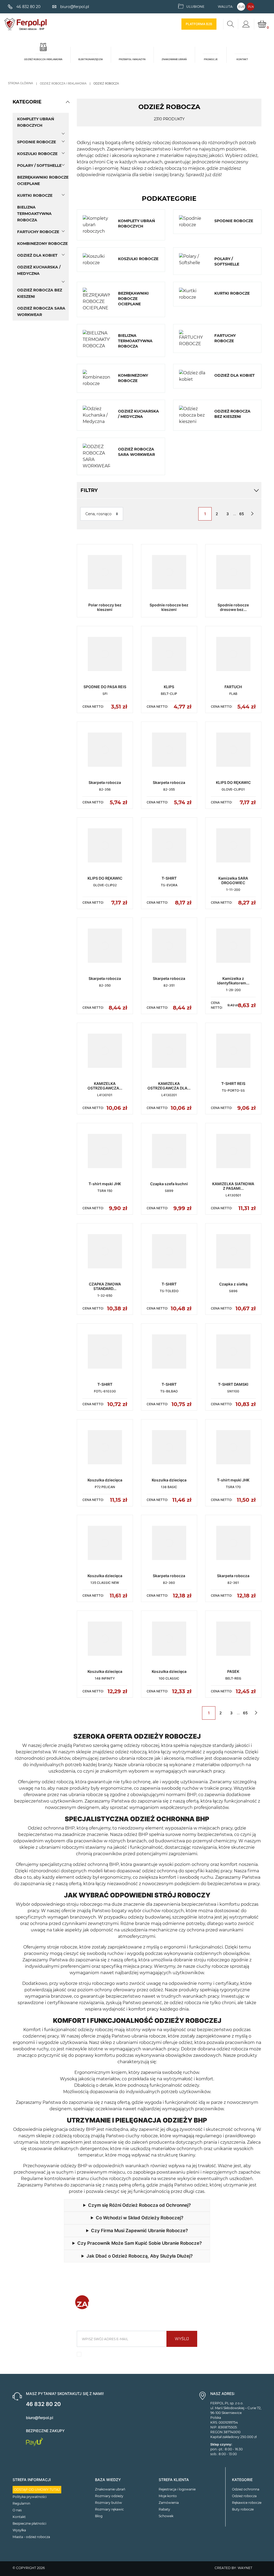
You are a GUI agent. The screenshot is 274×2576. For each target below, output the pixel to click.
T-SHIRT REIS (233, 1083)
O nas (17, 2510)
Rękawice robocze (247, 2503)
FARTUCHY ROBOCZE (38, 232)
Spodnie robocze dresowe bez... (233, 607)
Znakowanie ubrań (110, 2489)
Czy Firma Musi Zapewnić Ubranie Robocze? (139, 2231)
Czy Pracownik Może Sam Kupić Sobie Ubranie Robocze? (139, 2243)
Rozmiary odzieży (109, 2496)
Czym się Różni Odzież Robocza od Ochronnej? (139, 2205)
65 (242, 514)
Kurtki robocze (35, 195)
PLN (251, 7)
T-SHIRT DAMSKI (233, 1384)
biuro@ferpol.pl (39, 2418)
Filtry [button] (89, 490)
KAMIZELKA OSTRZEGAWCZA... (105, 1086)
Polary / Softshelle (39, 165)
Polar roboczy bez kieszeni (105, 607)
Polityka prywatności (30, 2497)
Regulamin (21, 2503)
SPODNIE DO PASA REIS (105, 687)
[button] (68, 102)
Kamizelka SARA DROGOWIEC (233, 880)
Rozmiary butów (109, 2503)
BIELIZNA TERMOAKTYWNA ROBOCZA (34, 214)
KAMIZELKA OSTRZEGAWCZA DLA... (169, 1086)
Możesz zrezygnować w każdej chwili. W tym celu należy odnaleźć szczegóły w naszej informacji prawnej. (140, 2356)
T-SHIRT (169, 878)
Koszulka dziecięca (105, 1480)
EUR (241, 7)
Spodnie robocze (37, 142)
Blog (99, 2516)
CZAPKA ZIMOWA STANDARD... (105, 1286)
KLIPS (169, 687)
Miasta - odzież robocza (31, 2537)
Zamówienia (169, 2503)
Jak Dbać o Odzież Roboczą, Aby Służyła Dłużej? (140, 2256)
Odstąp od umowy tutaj (37, 2490)
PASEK (233, 1671)
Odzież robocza (244, 2496)
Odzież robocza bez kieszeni (40, 293)
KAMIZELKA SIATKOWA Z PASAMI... (233, 1186)
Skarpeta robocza (105, 782)
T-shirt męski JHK (105, 1184)
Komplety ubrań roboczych (36, 122)
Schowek (166, 2516)
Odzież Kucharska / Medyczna (39, 270)
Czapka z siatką (233, 1284)
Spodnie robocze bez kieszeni (169, 607)
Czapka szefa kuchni (169, 1184)
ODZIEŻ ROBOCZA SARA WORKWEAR (41, 311)
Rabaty (164, 2509)
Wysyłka (19, 2530)
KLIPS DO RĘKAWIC (233, 782)
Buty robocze (243, 2509)
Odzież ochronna (246, 2489)
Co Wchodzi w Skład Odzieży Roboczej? (140, 2218)
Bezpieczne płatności (29, 2523)
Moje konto (168, 2496)
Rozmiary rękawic (109, 2509)
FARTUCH (233, 687)
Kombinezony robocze (42, 244)
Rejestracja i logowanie (177, 2489)
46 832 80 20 (43, 2404)
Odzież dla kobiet (37, 255)
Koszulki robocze (37, 154)
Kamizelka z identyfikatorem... (233, 981)
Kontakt (19, 2517)
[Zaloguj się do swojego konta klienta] (246, 24)
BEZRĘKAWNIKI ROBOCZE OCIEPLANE (43, 180)
